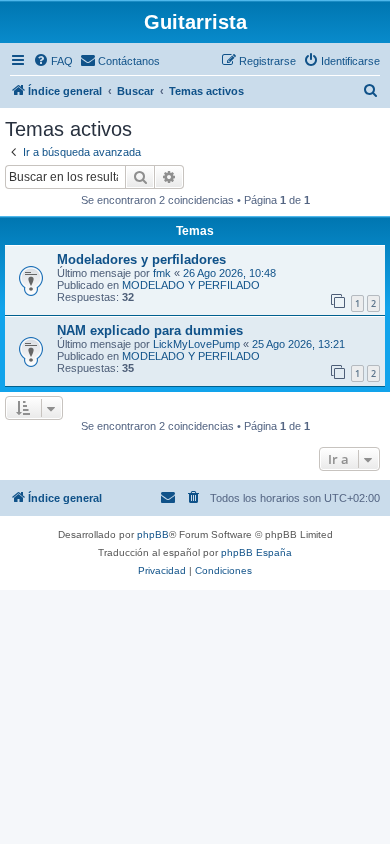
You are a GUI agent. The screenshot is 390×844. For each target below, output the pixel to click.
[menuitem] (53, 61)
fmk (162, 273)
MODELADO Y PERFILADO (191, 285)
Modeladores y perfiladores (141, 259)
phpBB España (256, 552)
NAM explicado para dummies (150, 330)
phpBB (153, 534)
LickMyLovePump (196, 344)
